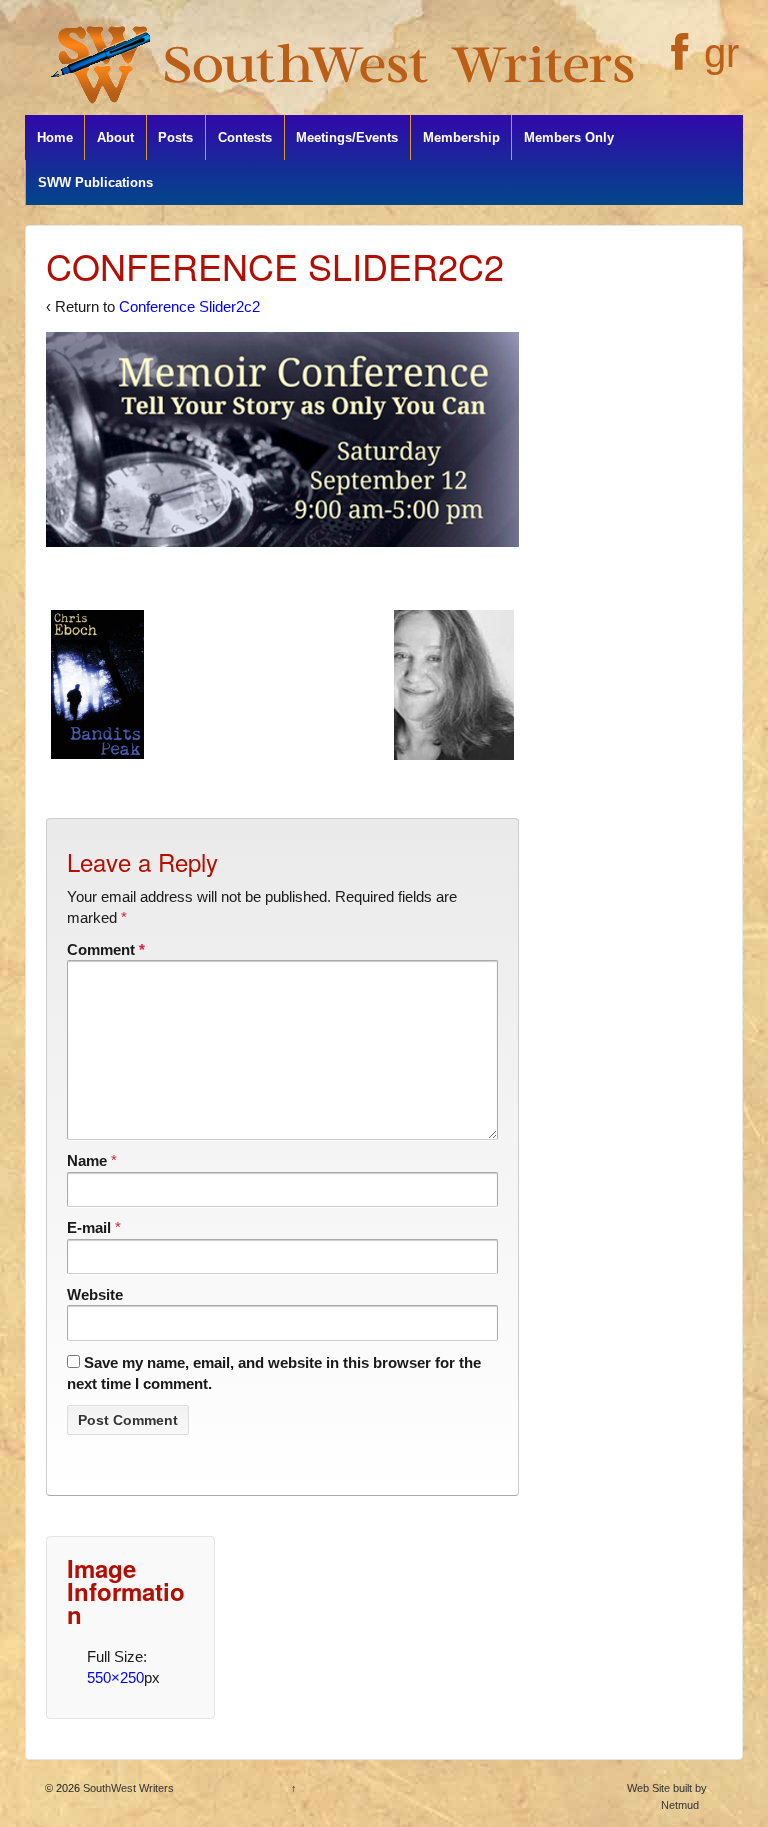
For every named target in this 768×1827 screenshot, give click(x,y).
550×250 (115, 1677)
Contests (245, 137)
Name (87, 1160)
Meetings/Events (347, 137)
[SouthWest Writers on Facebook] (677, 63)
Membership (461, 137)
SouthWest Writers (127, 1788)
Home (55, 137)
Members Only (569, 137)
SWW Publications (95, 182)
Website (95, 1294)
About (115, 137)
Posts (175, 137)
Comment (106, 949)
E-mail (89, 1227)
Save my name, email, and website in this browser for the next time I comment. (274, 1373)
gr (721, 53)
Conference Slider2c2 (189, 306)
